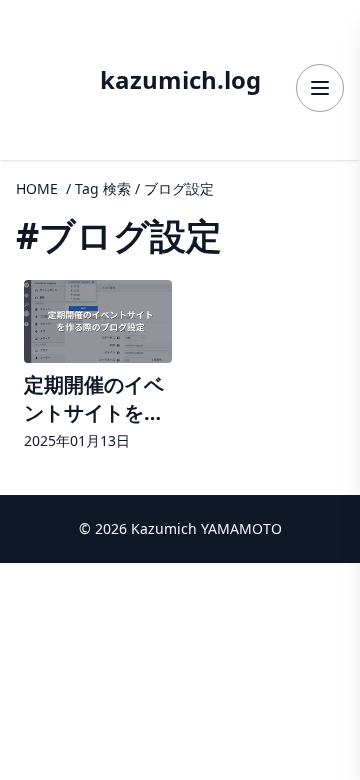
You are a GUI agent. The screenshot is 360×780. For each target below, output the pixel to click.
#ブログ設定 (119, 235)
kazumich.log (180, 80)
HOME (37, 188)
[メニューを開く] (320, 88)
